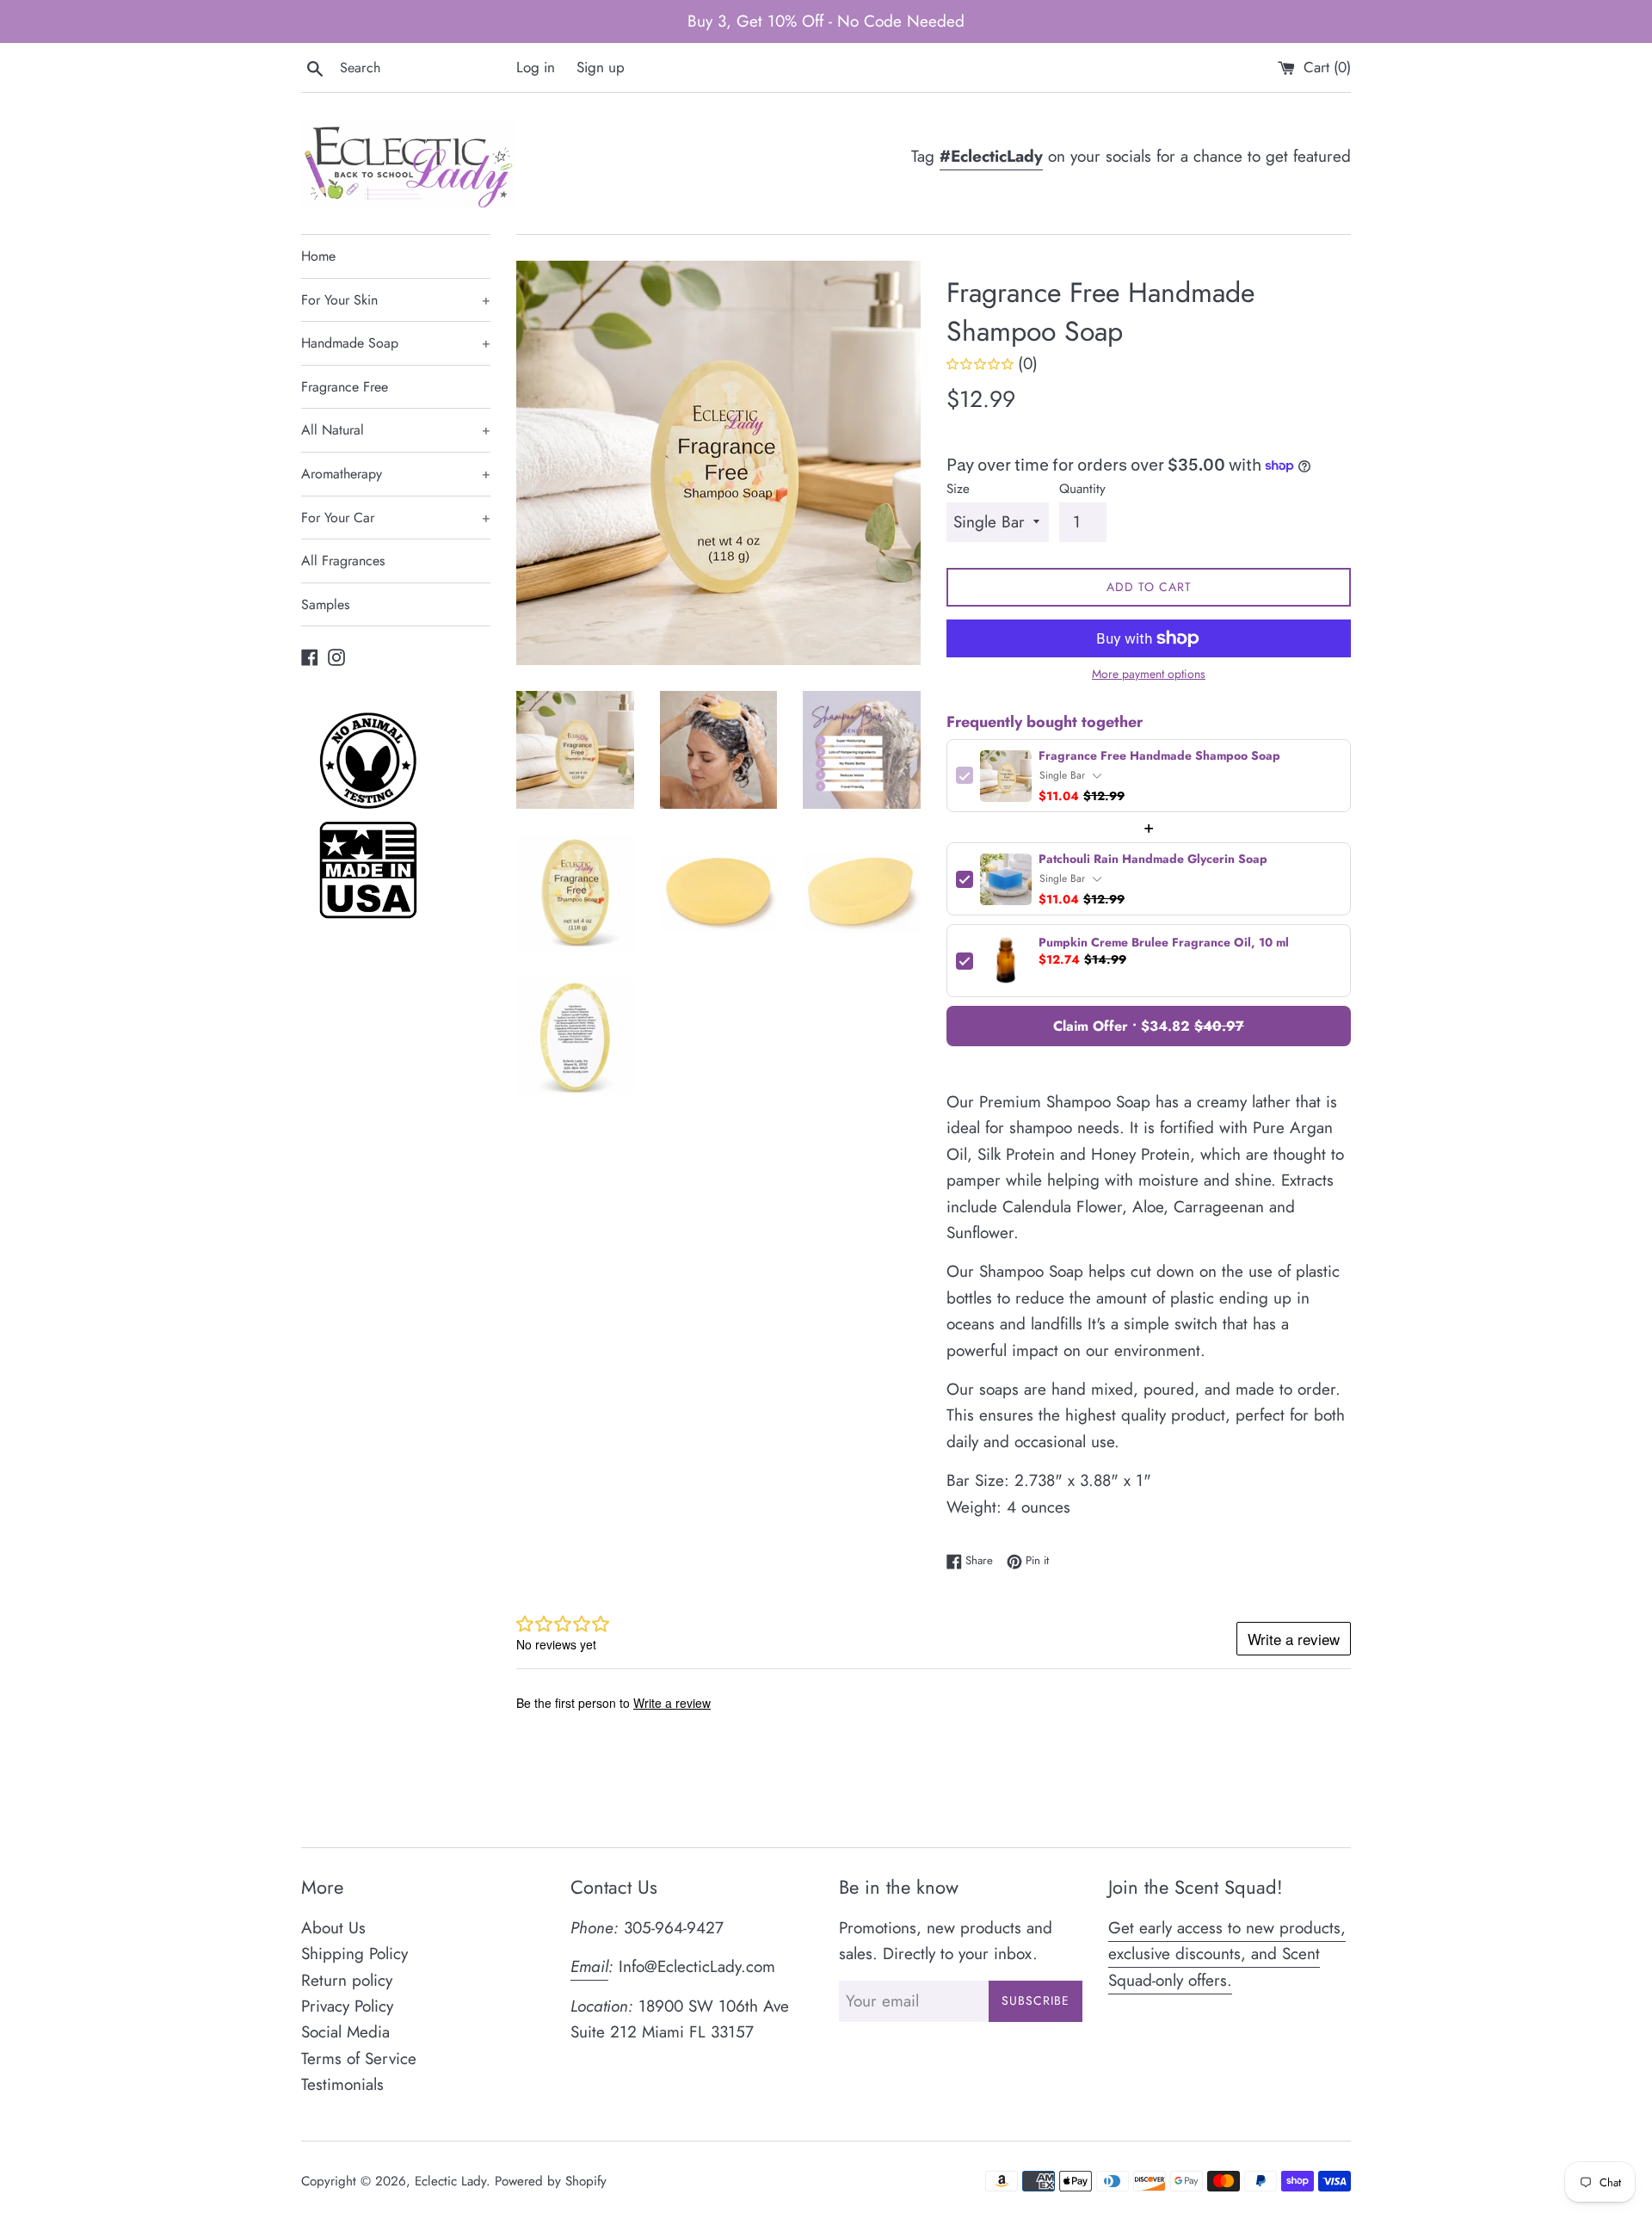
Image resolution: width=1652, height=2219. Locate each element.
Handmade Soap (396, 343)
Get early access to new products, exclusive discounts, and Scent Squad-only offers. (1227, 1954)
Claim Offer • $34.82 (1149, 1026)
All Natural (396, 430)
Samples (325, 604)
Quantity (1082, 489)
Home (318, 256)
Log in (536, 67)
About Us (333, 1928)
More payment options (1149, 674)
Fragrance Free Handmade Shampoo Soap (1159, 756)
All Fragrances (343, 561)
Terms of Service (359, 2059)
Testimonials (342, 2084)
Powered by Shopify (551, 2181)
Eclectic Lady (450, 2181)
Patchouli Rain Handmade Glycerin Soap (1153, 859)
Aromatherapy (396, 474)
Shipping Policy (354, 1954)
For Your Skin (396, 300)
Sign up (601, 67)
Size (958, 489)
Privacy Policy (347, 2006)
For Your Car (396, 518)
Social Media (345, 2032)
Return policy (347, 1980)
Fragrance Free (345, 387)
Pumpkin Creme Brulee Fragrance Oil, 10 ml (1164, 943)
